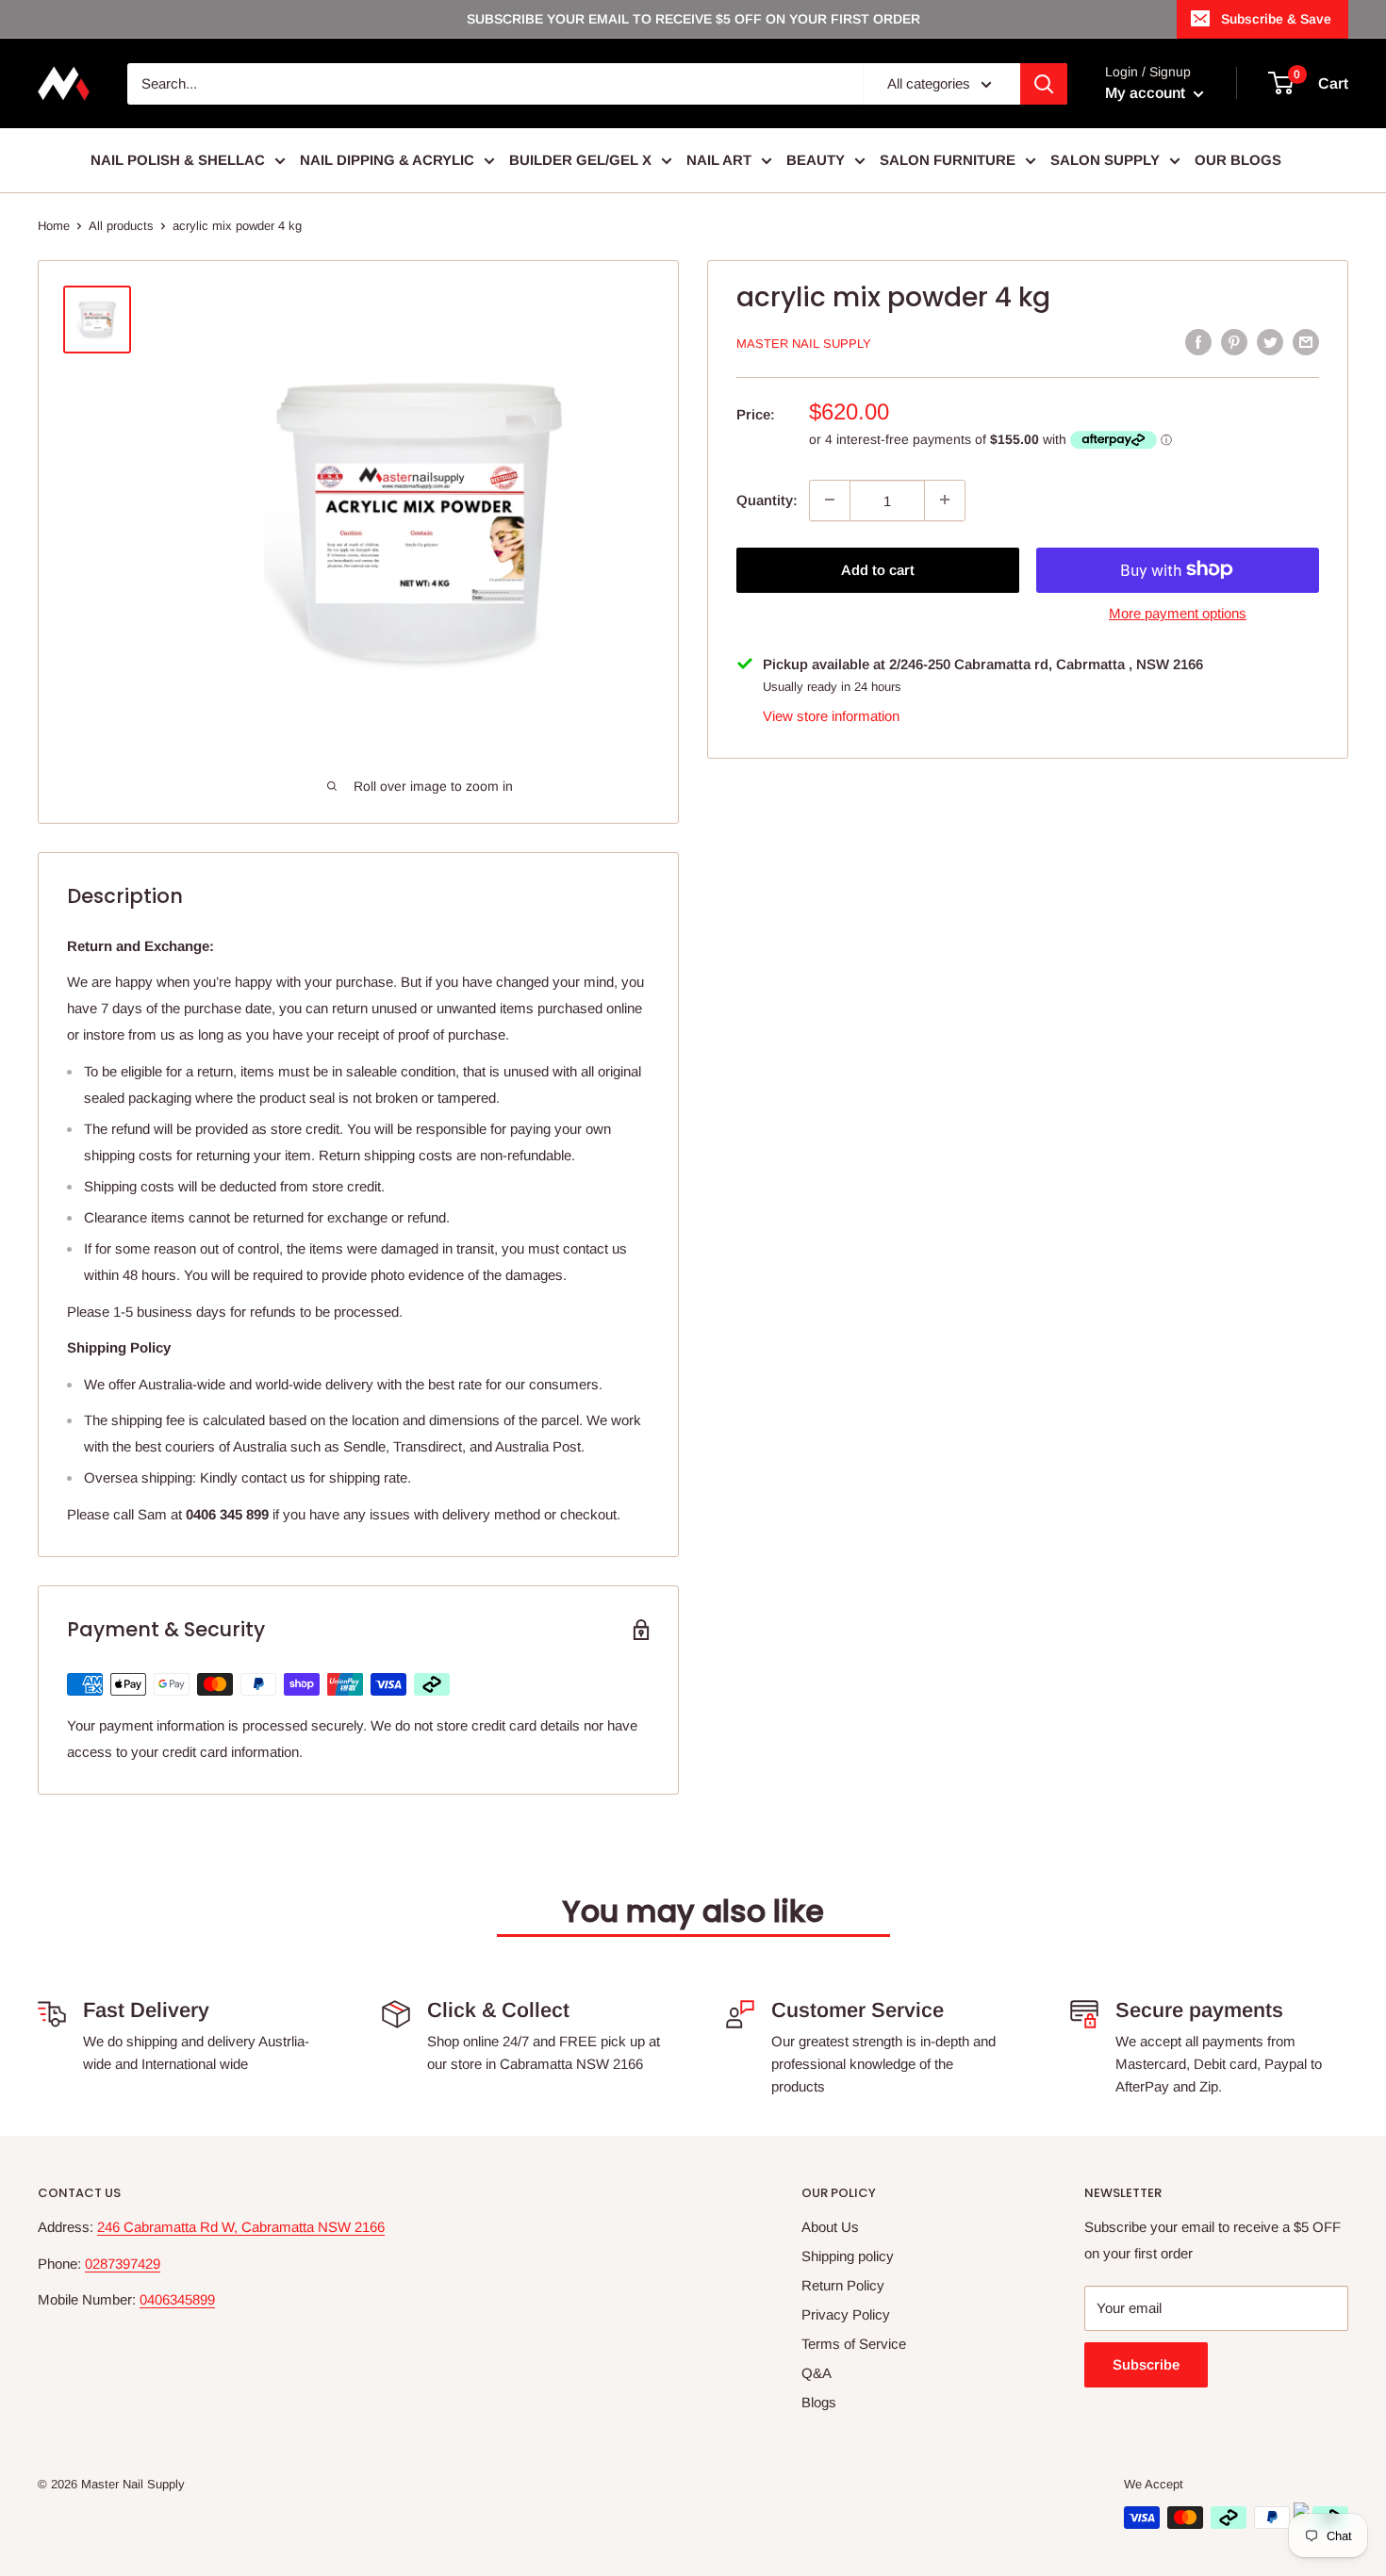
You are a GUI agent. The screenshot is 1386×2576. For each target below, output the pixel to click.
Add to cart (878, 569)
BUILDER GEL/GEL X (580, 160)
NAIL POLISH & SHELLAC (178, 160)
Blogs (819, 2402)
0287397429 (123, 2264)
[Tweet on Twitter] (1270, 342)
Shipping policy (848, 2256)
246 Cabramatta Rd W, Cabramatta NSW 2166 (241, 2227)
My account (1147, 93)
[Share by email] (1306, 342)
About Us (830, 2227)
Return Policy (843, 2285)
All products (121, 226)
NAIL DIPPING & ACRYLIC (387, 160)
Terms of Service (854, 2344)
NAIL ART (719, 160)
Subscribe (1146, 2364)
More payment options (1178, 612)
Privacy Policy (846, 2314)
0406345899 (177, 2299)
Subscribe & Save (1276, 19)
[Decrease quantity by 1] (830, 500)
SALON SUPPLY (1105, 160)
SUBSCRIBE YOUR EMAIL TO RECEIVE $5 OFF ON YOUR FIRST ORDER (693, 19)
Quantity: (767, 499)
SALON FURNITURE (948, 160)
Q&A (817, 2373)
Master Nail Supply (804, 344)
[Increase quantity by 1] (945, 500)
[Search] (1044, 84)
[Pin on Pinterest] (1234, 342)
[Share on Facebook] (1198, 342)
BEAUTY (816, 160)
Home (54, 226)
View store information (831, 715)
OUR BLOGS (1238, 160)
